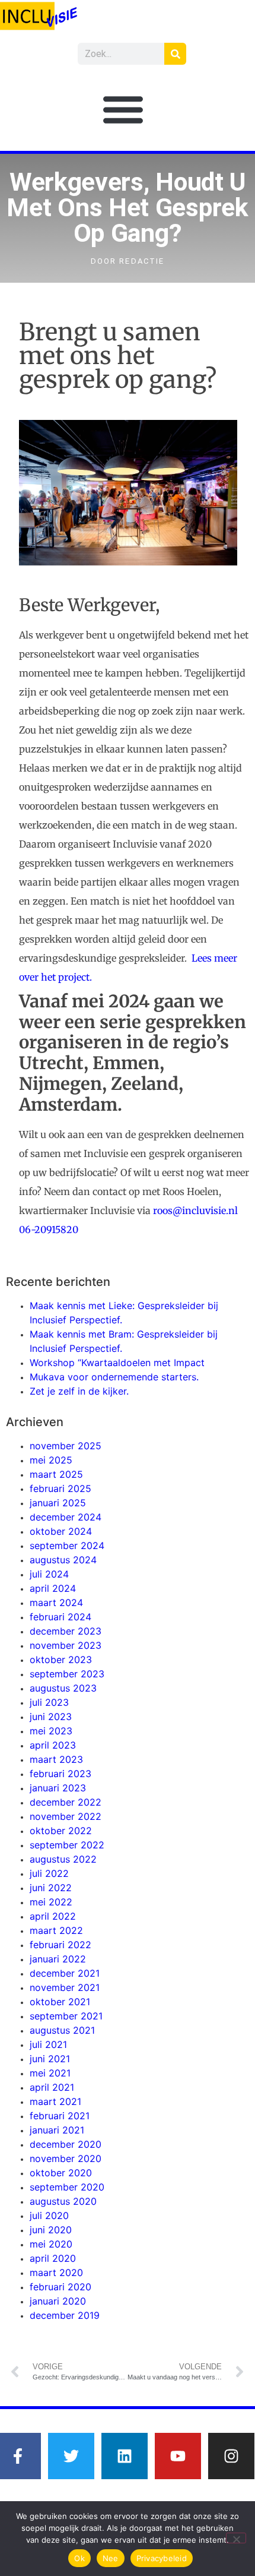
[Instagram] (231, 2456)
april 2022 (53, 1916)
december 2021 (65, 1973)
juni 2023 (51, 1717)
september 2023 (67, 1674)
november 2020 (66, 2158)
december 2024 (66, 1517)
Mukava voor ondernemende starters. (114, 1377)
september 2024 (67, 1545)
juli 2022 (49, 1873)
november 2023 (66, 1645)
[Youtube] (178, 2456)
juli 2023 (49, 1702)
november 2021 (65, 1987)
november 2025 (66, 1446)
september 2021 (66, 2016)
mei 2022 (51, 1902)
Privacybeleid (162, 2558)
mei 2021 (50, 2073)
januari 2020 (58, 2301)
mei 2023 (51, 1731)
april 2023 (53, 1745)
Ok (79, 2558)
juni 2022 (51, 1888)
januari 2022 (58, 1959)
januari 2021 (57, 2130)
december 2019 (65, 2315)
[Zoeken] (175, 54)
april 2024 (53, 1588)
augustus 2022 (63, 1859)
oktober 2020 (61, 2173)
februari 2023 (60, 1774)
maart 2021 (55, 2101)
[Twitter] (71, 2456)
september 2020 (67, 2187)
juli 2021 (48, 2044)
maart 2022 (56, 1930)
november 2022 (66, 1816)
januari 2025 (58, 1503)
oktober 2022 (61, 1831)
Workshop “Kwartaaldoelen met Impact (117, 1363)
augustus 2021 (62, 2030)
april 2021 (52, 2087)
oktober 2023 (61, 1660)
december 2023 (66, 1631)
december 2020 (66, 2144)
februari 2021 (60, 2116)
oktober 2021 (60, 2002)
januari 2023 (58, 1788)
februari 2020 (60, 2287)
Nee (111, 2558)
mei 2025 (51, 1460)
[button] (123, 109)
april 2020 (53, 2258)
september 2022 (67, 1845)
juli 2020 (49, 2215)
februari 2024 (60, 1617)
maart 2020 (56, 2272)
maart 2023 (56, 1759)
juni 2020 (51, 2230)
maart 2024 (56, 1603)
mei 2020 (51, 2244)
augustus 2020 (63, 2201)
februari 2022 (60, 1945)
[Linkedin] (125, 2456)
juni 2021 (50, 2059)
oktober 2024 (61, 1531)
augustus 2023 (63, 1688)
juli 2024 (49, 1574)
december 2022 (66, 1802)
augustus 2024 (63, 1560)
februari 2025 (60, 1488)
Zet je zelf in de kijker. (79, 1391)
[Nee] (236, 2538)
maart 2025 (56, 1474)
